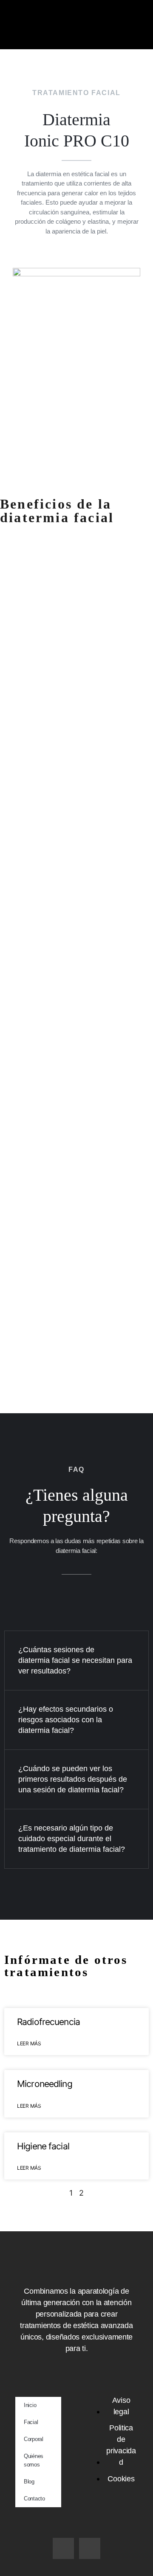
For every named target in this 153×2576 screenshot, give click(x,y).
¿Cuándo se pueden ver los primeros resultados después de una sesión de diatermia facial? (73, 1779)
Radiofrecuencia (48, 2022)
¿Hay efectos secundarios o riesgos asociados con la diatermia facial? (66, 1720)
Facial (31, 2422)
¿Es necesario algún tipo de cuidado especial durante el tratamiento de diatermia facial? (72, 1839)
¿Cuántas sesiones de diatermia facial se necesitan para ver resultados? (75, 1660)
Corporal (34, 2439)
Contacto (34, 2499)
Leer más (29, 2043)
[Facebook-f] (63, 2548)
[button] (77, 37)
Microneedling (45, 2084)
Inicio (30, 2405)
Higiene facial (43, 2146)
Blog (29, 2482)
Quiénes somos (34, 2460)
